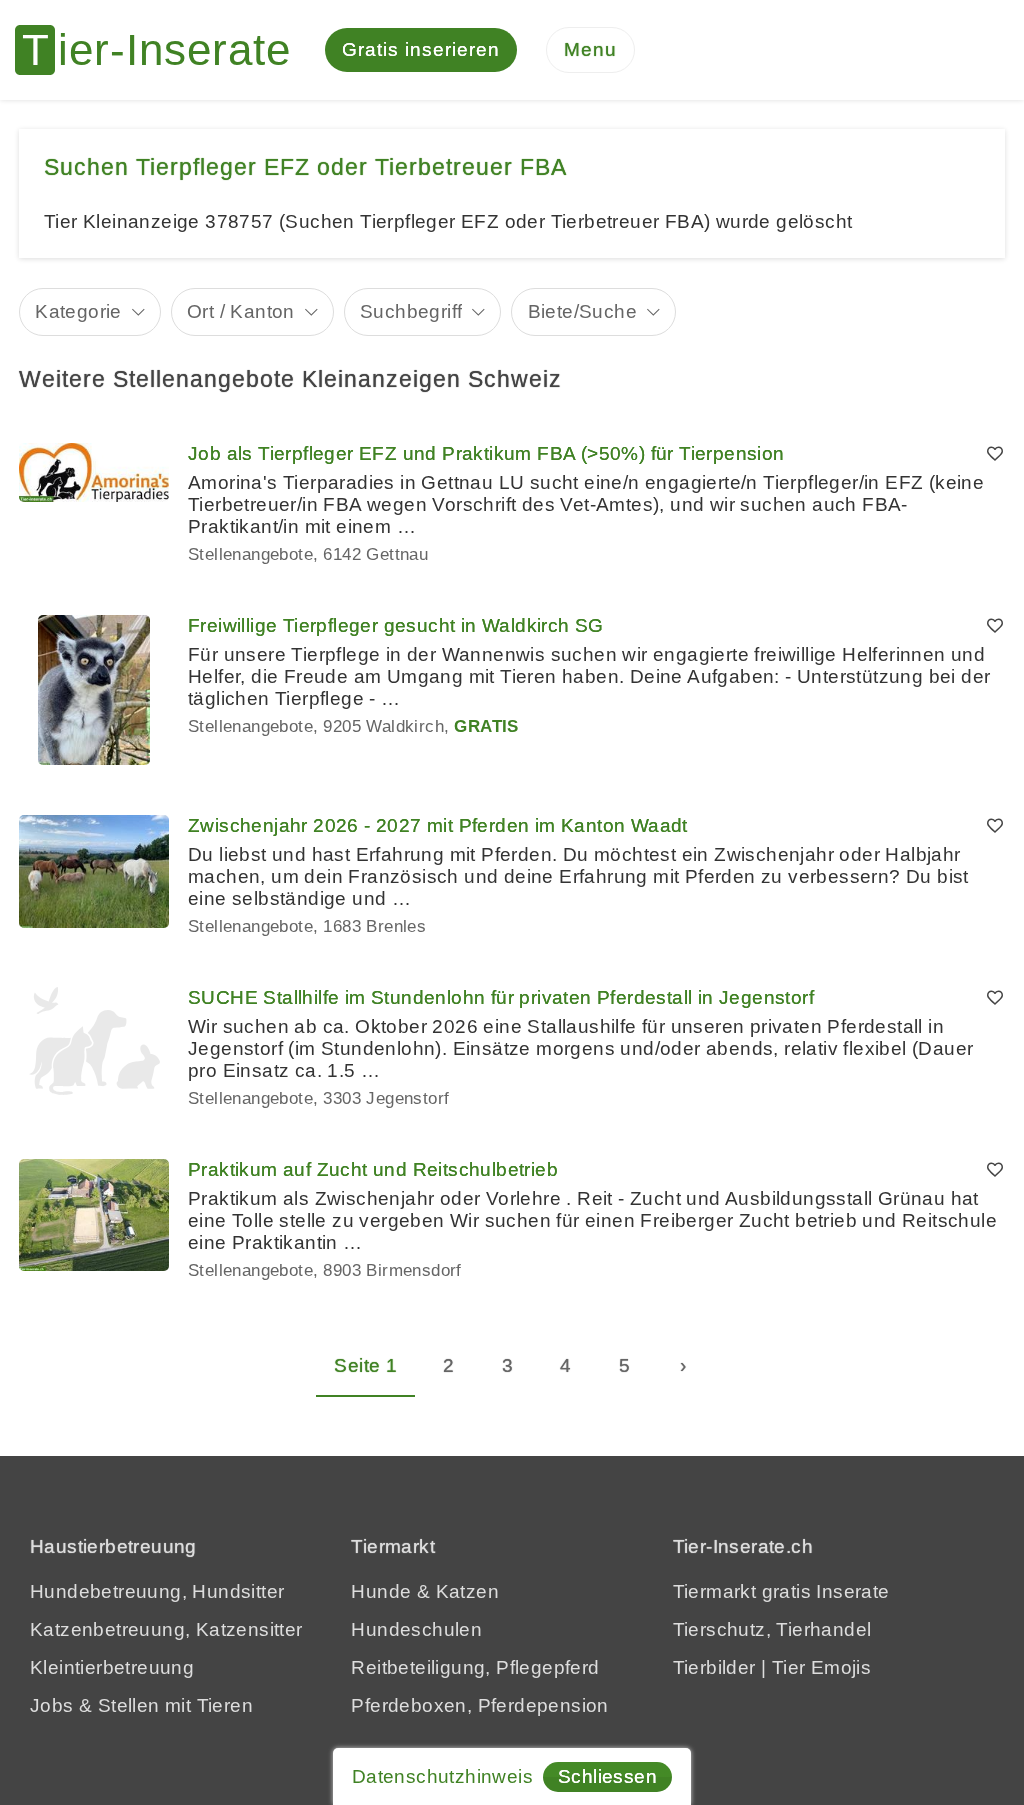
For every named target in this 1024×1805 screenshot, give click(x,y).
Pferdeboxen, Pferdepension (479, 1705)
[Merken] (995, 454)
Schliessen (607, 1776)
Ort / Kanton (241, 311)
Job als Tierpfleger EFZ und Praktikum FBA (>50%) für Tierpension (486, 453)
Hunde (381, 1591)
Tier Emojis (821, 1667)
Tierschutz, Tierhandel (772, 1629)
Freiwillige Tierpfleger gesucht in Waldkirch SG (396, 625)
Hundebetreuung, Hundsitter (157, 1591)
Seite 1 (365, 1365)
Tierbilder (714, 1667)
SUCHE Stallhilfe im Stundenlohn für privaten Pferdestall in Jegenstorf (501, 997)
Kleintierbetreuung (112, 1667)
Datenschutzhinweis (442, 1776)
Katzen (467, 1591)
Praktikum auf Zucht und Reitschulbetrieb (373, 1169)
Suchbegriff (411, 311)
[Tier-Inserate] (165, 50)
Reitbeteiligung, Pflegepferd (475, 1667)
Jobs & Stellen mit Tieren (141, 1705)
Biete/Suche (582, 311)
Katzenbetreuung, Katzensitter (166, 1629)
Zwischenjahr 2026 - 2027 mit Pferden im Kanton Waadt (438, 825)
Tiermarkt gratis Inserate (781, 1591)
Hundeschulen (416, 1629)
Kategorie (78, 311)
